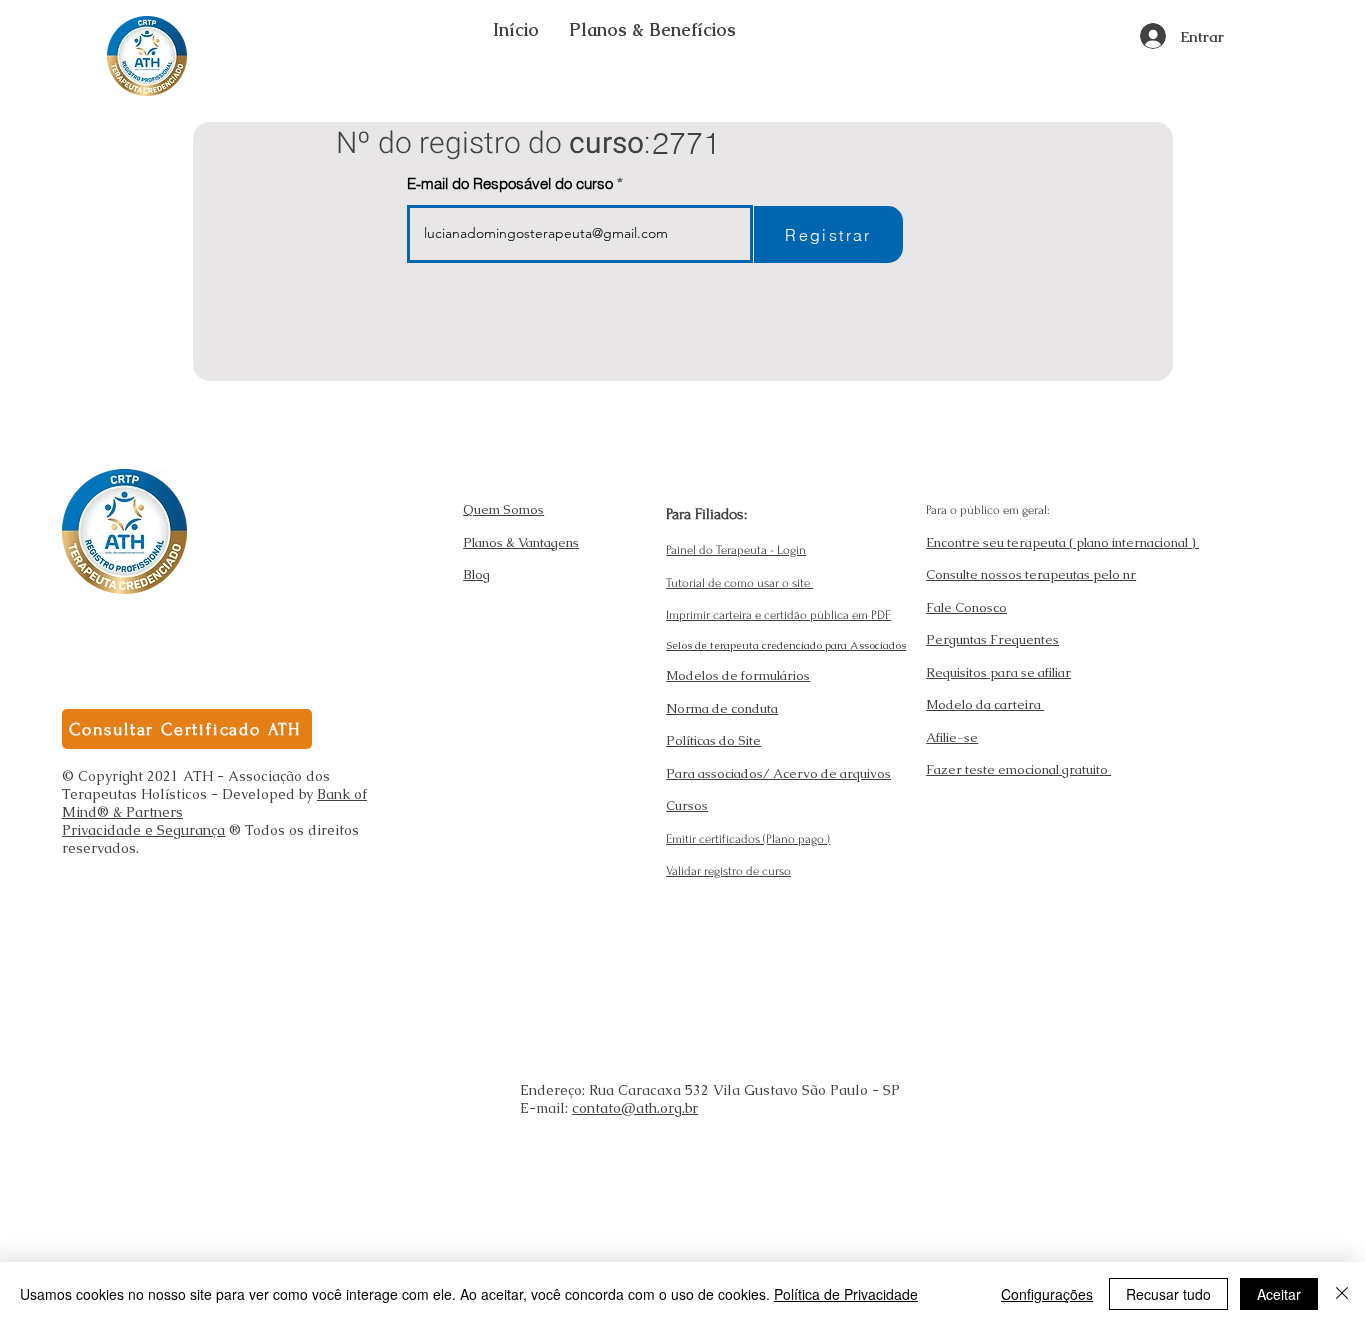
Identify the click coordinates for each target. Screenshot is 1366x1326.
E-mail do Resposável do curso (510, 183)
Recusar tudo (1168, 1294)
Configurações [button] (1047, 1294)
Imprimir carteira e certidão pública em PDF (778, 615)
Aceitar (1279, 1294)
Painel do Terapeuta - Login (736, 550)
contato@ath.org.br (635, 1108)
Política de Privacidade (846, 1294)
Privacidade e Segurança (143, 830)
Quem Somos (503, 509)
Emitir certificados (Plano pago (746, 839)
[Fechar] (1342, 1294)
